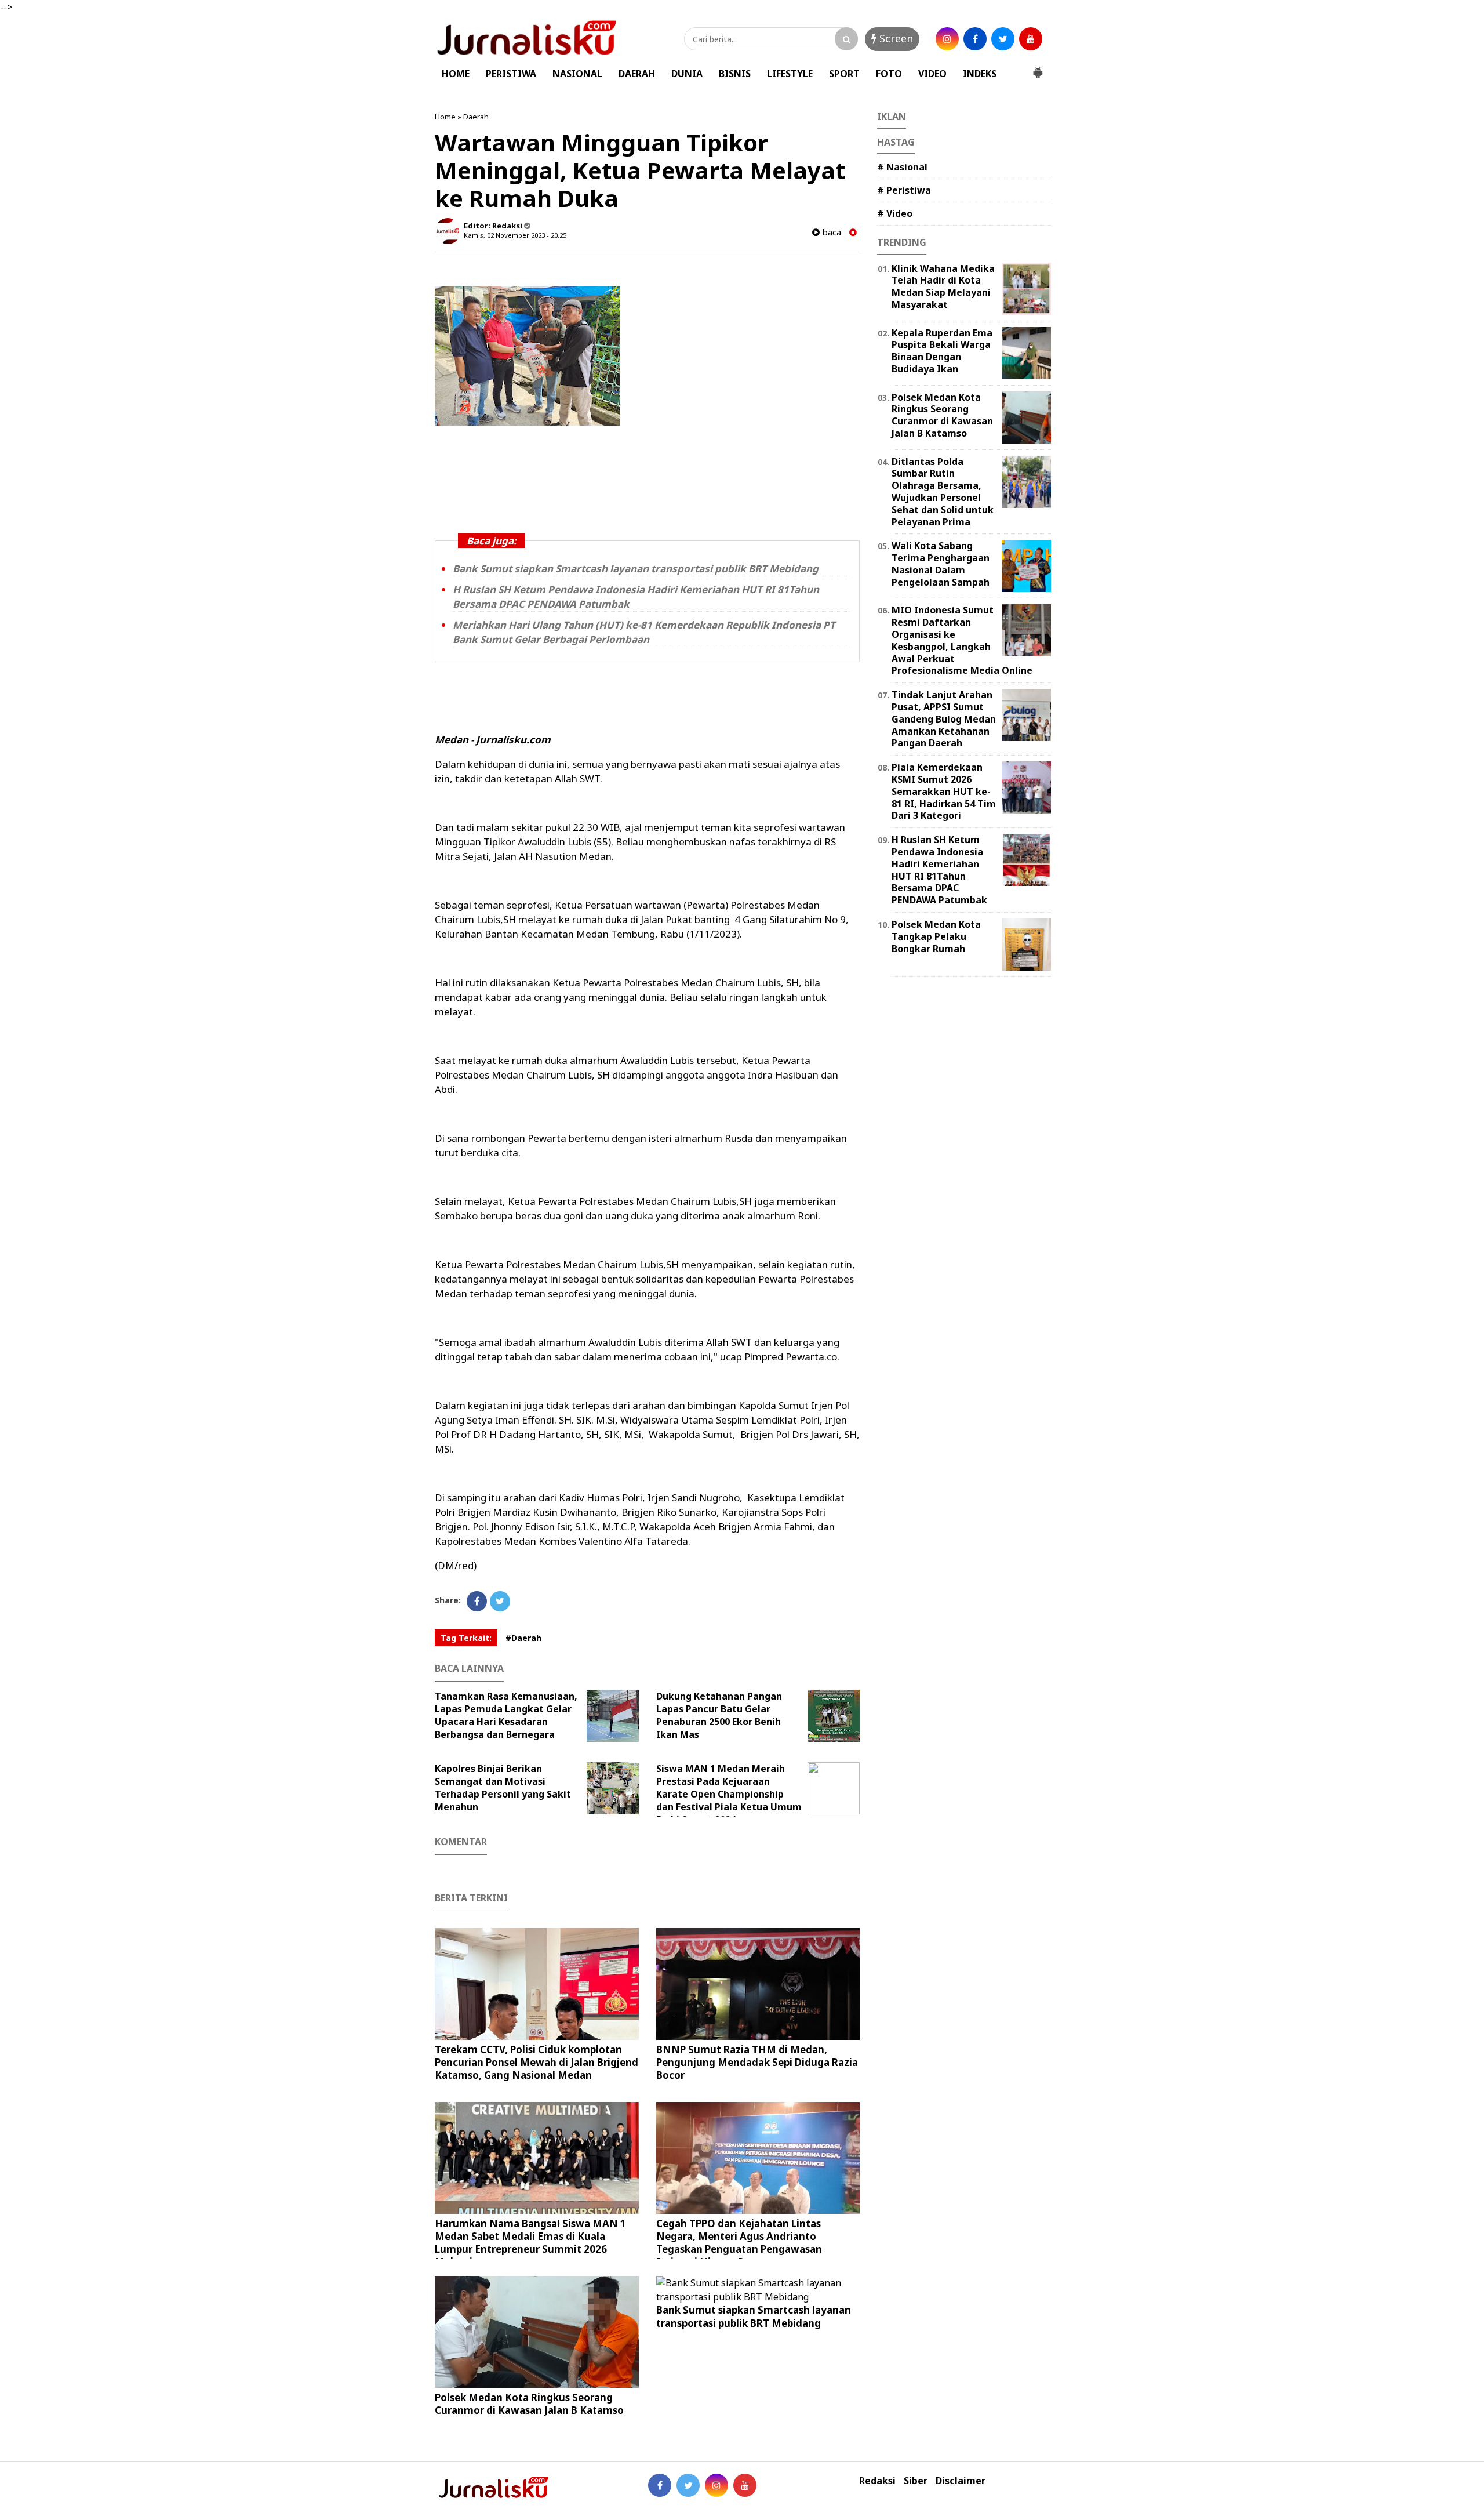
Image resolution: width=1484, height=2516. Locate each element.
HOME (456, 74)
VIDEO (932, 74)
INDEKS (980, 74)
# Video (895, 213)
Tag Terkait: (466, 1638)
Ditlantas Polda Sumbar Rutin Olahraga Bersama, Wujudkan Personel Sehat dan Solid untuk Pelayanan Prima (943, 492)
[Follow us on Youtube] (745, 2485)
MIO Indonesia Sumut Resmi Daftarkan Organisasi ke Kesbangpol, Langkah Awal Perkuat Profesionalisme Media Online (962, 640)
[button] (1038, 68)
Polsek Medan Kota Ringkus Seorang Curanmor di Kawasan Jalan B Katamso (529, 2404)
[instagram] (947, 39)
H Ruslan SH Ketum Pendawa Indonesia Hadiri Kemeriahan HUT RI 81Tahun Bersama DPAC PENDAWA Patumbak (939, 870)
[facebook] (975, 39)
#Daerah (523, 1638)
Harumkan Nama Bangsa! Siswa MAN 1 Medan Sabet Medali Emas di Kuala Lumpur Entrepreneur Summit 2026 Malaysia (530, 2243)
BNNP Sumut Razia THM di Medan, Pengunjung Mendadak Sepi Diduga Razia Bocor (757, 2062)
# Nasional (902, 167)
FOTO (889, 74)
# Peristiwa (904, 190)
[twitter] (1003, 39)
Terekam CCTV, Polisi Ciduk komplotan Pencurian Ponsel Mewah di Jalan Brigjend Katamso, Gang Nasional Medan (537, 2062)
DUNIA (687, 74)
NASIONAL (577, 74)
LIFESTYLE (790, 74)
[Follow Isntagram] (716, 2485)
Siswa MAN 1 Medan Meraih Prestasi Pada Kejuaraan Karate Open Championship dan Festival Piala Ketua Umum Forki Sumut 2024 (729, 1794)
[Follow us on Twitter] (688, 2485)
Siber (916, 2481)
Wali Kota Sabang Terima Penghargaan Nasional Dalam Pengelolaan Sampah (941, 564)
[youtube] (1031, 39)
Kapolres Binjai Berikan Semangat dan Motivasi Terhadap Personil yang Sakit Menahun (503, 1788)
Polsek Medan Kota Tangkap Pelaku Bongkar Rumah (936, 936)
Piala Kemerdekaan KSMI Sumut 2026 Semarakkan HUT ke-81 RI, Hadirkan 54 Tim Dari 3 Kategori (944, 791)
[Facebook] (477, 1601)
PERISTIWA (511, 74)
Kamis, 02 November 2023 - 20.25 (515, 235)
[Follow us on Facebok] (660, 2485)
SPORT (844, 74)
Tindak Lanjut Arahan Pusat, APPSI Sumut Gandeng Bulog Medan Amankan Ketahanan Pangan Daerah (944, 719)
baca (830, 232)
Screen (895, 38)
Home (445, 117)
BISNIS (735, 74)
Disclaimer (961, 2481)
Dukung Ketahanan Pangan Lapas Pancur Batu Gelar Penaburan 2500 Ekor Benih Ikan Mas (719, 1715)
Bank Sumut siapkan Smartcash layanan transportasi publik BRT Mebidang (636, 569)
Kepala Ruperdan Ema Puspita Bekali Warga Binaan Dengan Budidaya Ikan (942, 351)
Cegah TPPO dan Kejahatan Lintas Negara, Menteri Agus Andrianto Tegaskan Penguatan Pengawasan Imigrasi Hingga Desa (739, 2243)
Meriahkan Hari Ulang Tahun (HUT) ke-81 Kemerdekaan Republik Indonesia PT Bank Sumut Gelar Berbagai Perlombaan (644, 632)
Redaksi (877, 2481)
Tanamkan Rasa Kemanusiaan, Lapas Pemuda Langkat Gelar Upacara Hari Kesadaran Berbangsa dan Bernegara (506, 1715)
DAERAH (637, 74)
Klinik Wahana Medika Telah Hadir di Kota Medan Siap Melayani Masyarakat (943, 286)
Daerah (476, 117)
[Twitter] (500, 1601)
